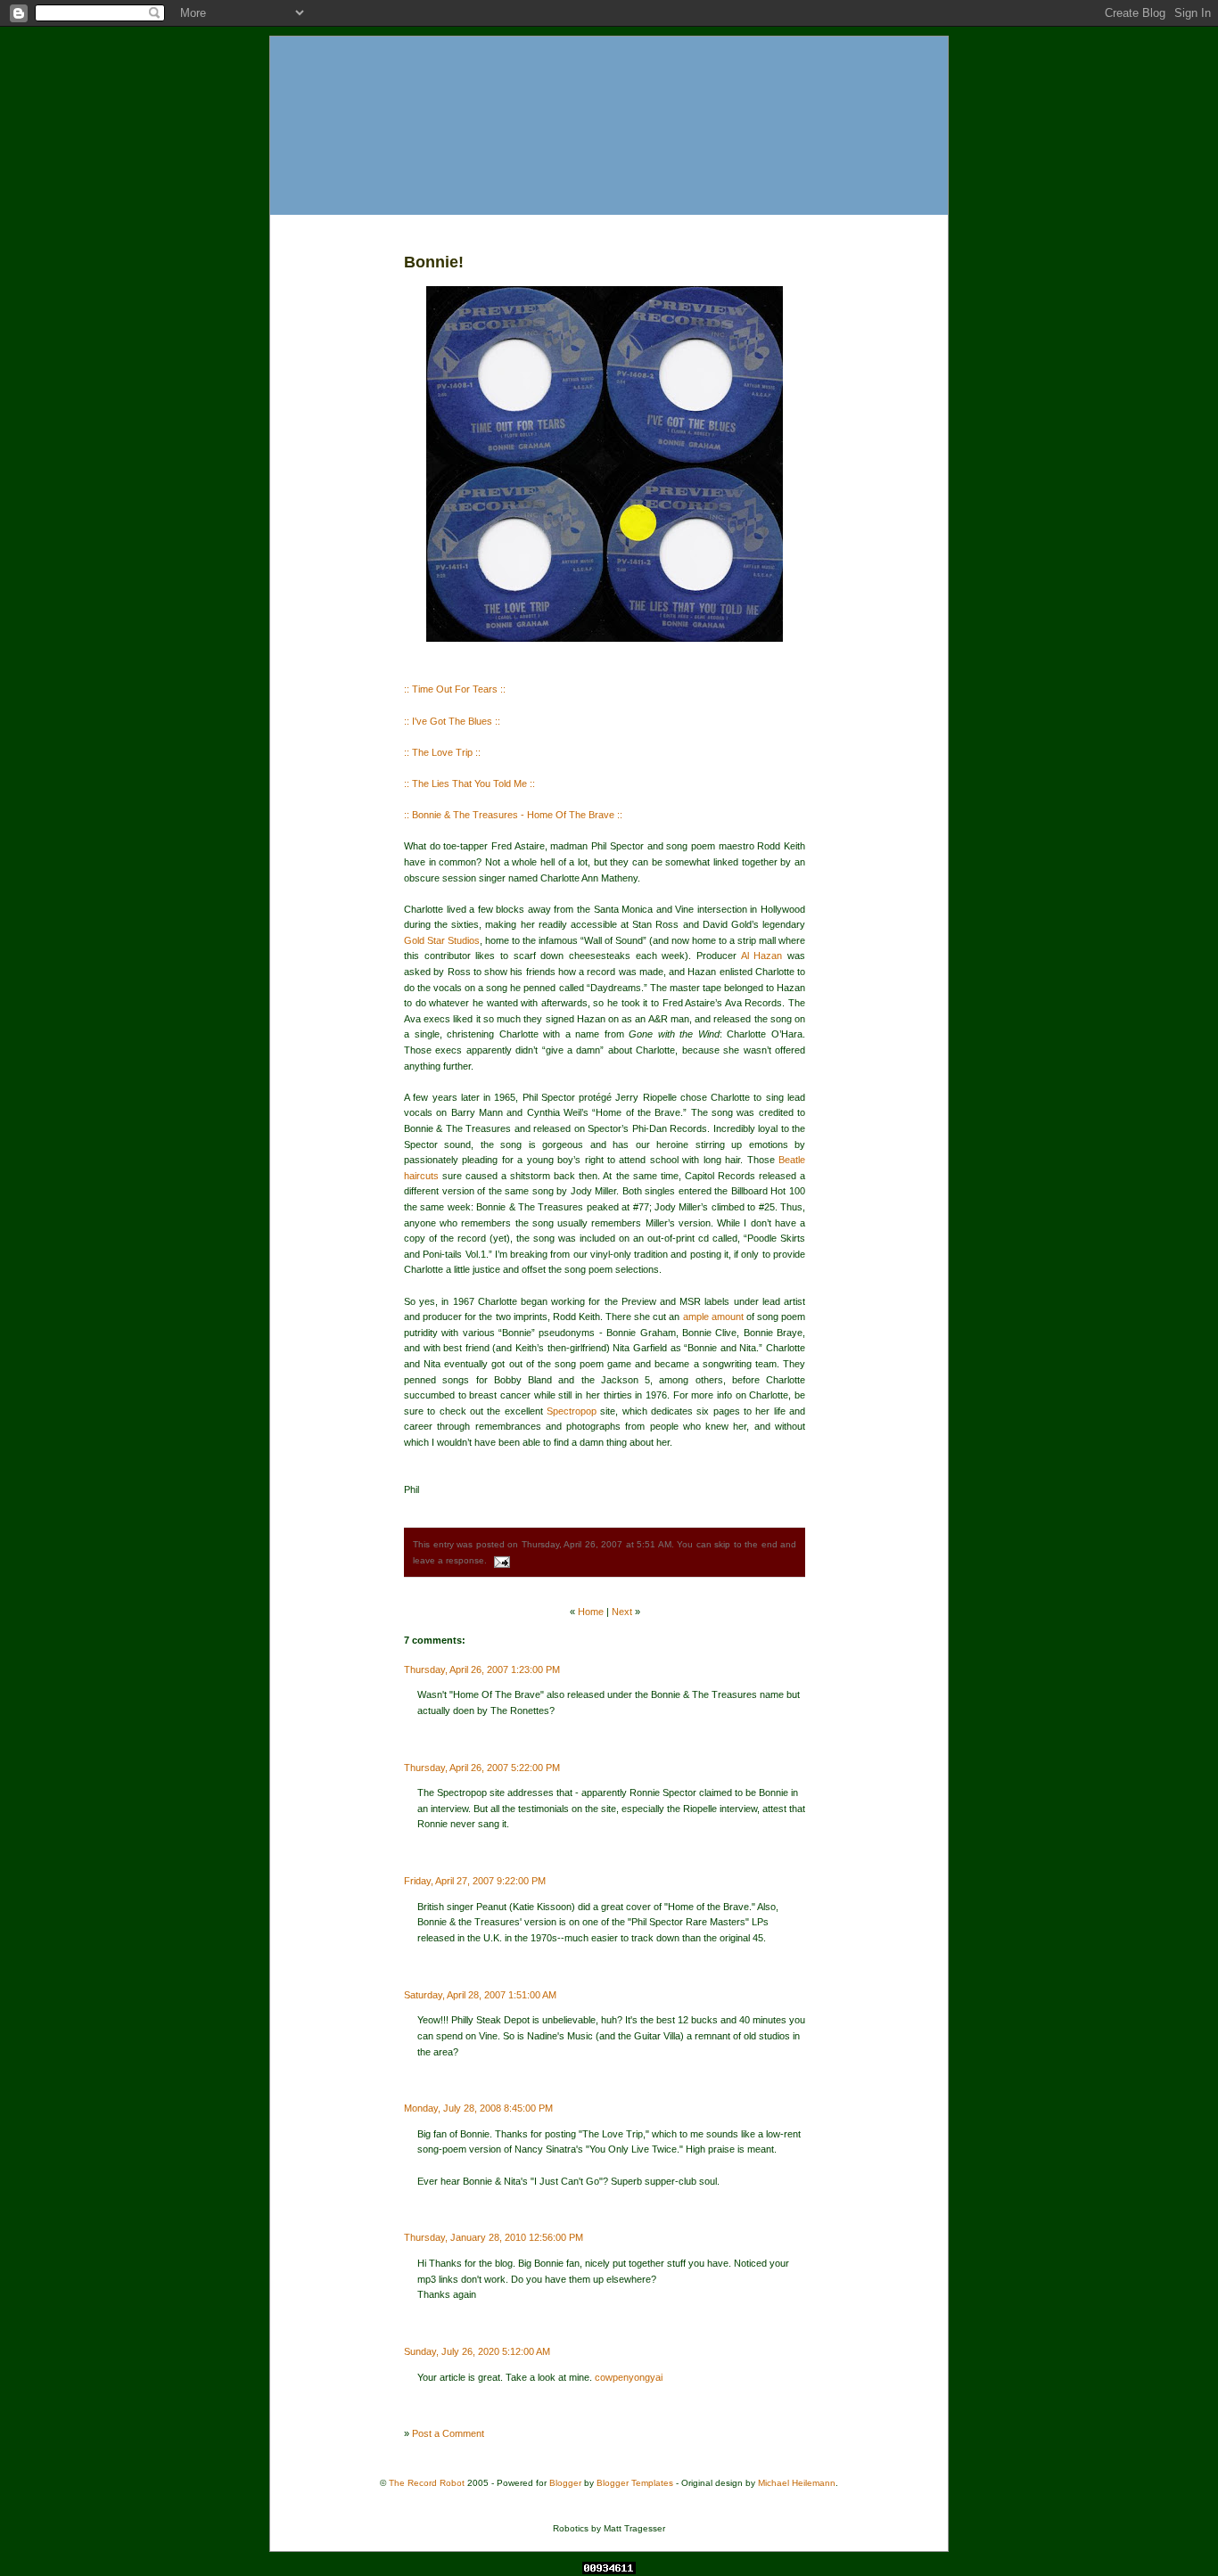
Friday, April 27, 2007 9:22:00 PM (475, 1881)
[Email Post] (500, 1560)
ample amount (713, 1317)
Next (622, 1612)
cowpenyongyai (629, 2377)
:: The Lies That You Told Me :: (469, 783)
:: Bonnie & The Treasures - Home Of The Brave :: (513, 815)
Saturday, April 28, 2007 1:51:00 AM (480, 1995)
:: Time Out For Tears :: (455, 689)
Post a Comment (448, 2433)
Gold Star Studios (442, 940)
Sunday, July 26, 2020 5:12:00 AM (477, 2351)
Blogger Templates (635, 2483)
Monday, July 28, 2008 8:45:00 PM (478, 2108)
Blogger (565, 2483)
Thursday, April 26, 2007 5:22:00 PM (482, 1768)
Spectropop (572, 1411)
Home (591, 1612)
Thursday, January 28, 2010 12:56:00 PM (494, 2237)
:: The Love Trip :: (442, 752)
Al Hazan (762, 956)
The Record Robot (427, 2483)
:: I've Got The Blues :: (452, 721)
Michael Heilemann (797, 2483)
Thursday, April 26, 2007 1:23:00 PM (482, 1669)
